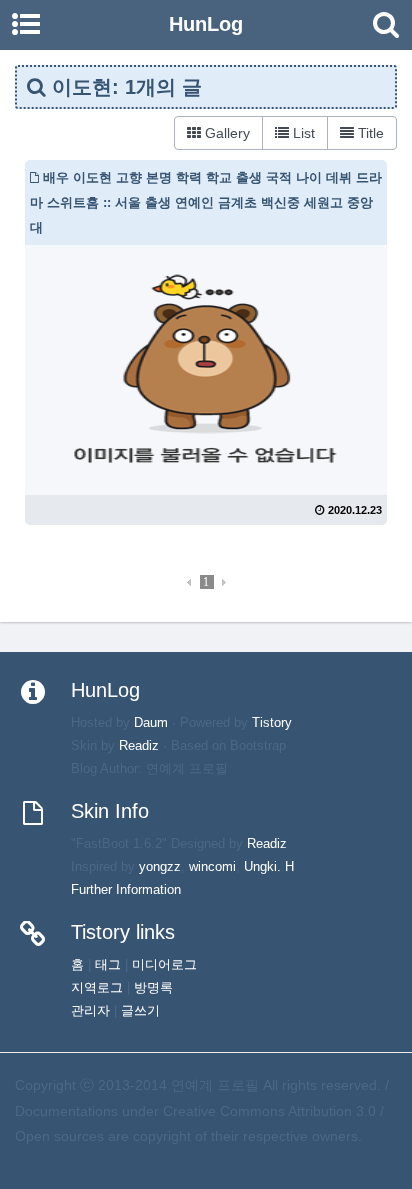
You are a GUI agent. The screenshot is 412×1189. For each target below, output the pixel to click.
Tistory (272, 723)
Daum (151, 723)
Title (369, 133)
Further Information (126, 890)
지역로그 (97, 988)
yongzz (160, 867)
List (302, 133)
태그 (108, 965)
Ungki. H (269, 867)
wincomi (212, 867)
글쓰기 (140, 1011)
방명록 (153, 988)
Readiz (139, 746)
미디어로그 (164, 965)
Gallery (225, 133)
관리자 (90, 1011)
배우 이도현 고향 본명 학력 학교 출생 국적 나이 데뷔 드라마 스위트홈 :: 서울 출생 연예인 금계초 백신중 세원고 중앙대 (206, 202)
